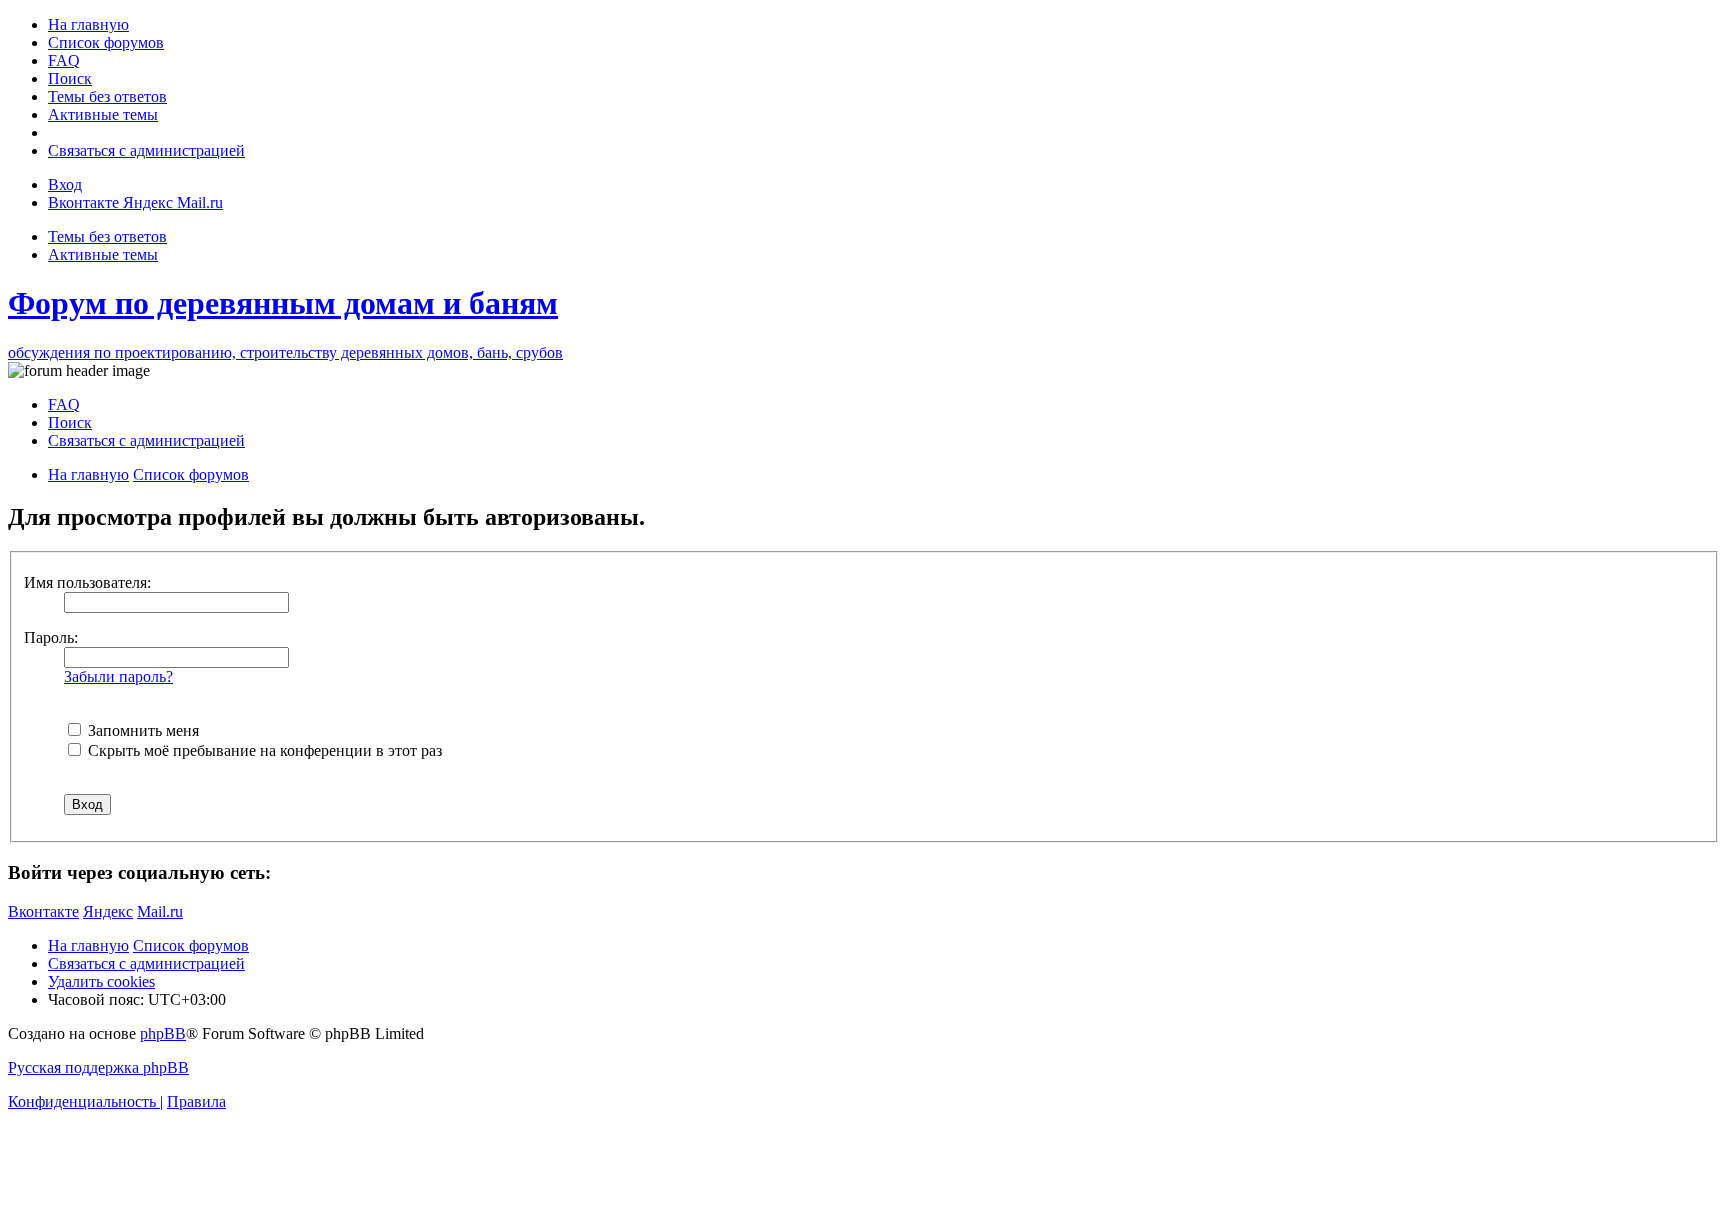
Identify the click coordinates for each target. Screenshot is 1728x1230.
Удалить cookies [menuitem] (101, 981)
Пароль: (51, 637)
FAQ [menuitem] (64, 404)
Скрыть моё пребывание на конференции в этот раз (263, 750)
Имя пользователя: (87, 582)
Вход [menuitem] (65, 184)
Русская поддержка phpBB (98, 1067)
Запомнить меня (141, 730)
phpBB (163, 1033)
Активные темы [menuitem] (103, 254)
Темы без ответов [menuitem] (107, 236)
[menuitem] (88, 24)
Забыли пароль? (118, 676)
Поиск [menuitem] (70, 422)
